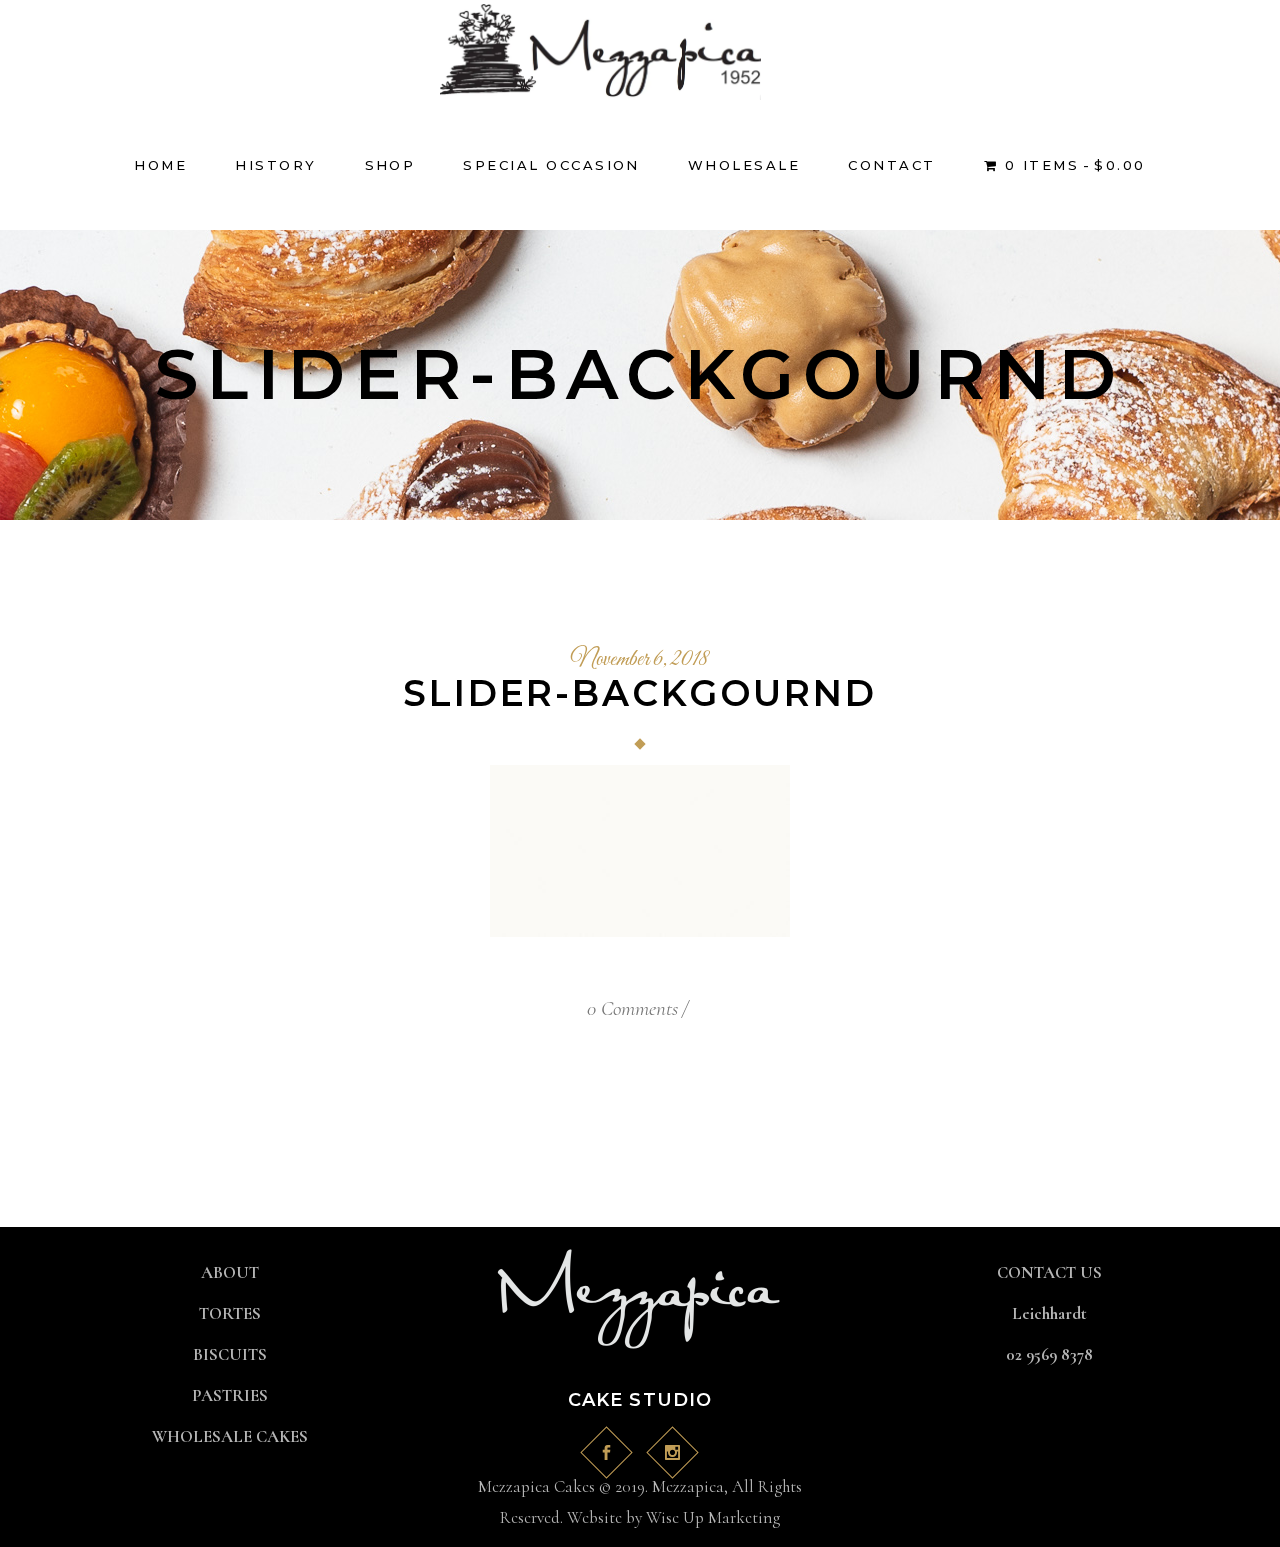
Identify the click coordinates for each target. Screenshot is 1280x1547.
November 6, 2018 (640, 660)
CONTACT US (1049, 1272)
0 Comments (632, 1008)
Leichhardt (1049, 1313)
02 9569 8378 (1049, 1354)
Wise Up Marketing (713, 1517)
